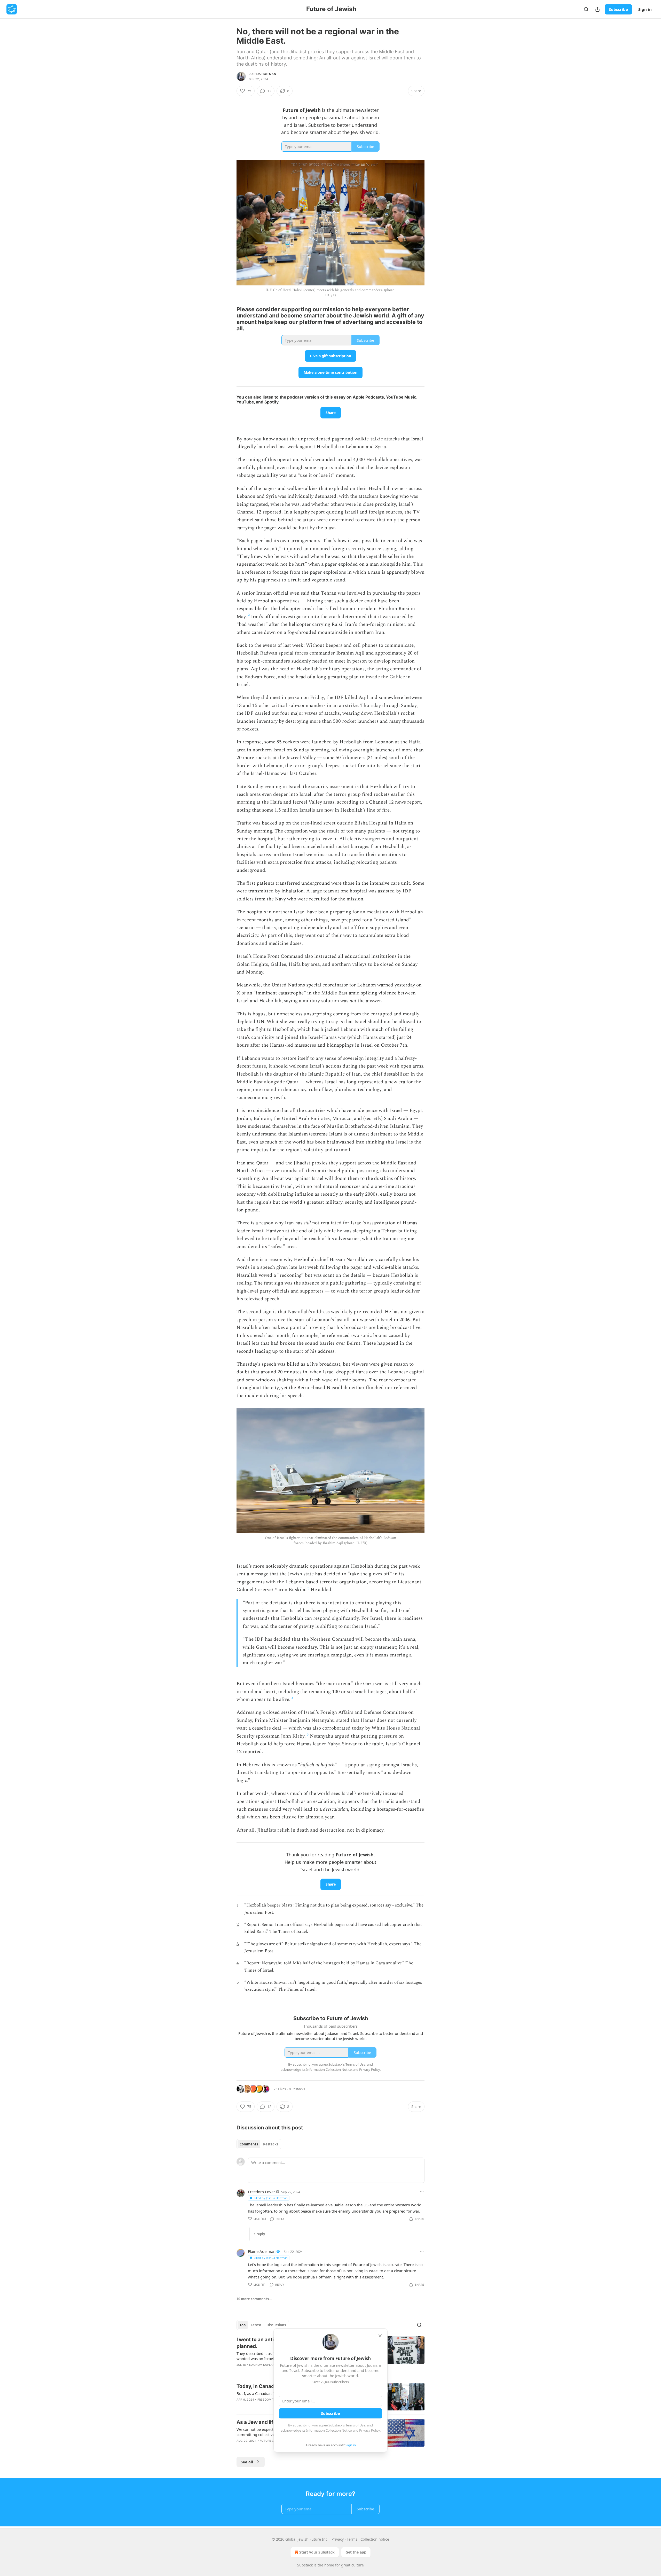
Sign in (645, 9)
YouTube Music (401, 397)
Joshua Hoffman (262, 74)
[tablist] (259, 2144)
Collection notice (375, 2539)
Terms (352, 2539)
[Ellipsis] (422, 2192)
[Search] (586, 9)
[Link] (229, 319)
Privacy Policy (369, 2430)
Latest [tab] (256, 2325)
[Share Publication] (597, 9)
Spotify (271, 402)
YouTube (245, 402)
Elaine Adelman (262, 2251)
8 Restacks (297, 2089)
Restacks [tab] (271, 2144)
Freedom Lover (261, 2192)
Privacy (338, 2539)
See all (247, 2462)
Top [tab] (243, 2325)
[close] (380, 2336)
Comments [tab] (249, 2144)
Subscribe (618, 9)
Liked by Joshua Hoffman (271, 2198)
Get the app (356, 2552)
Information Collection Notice (329, 2430)
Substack (305, 2565)
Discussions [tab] (276, 2325)
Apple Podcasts (368, 397)
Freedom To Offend (273, 2400)
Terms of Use (355, 2425)
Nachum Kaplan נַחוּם (265, 2365)
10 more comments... (254, 2299)
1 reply (259, 2234)
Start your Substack (317, 2552)
